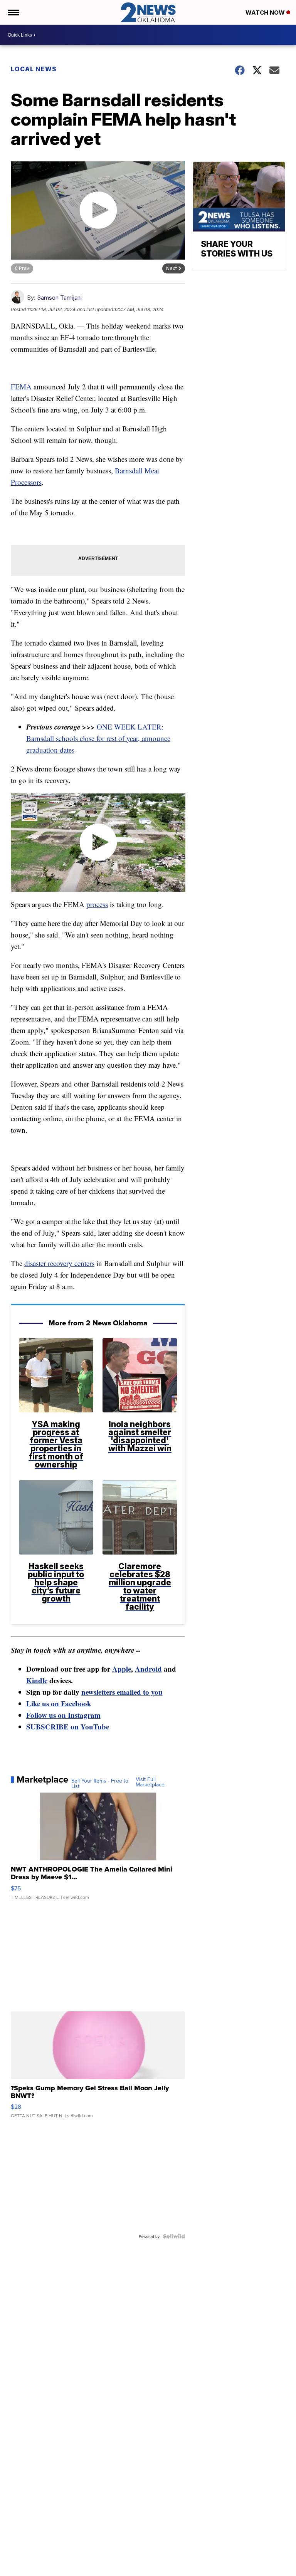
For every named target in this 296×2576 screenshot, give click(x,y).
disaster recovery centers (59, 1263)
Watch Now (266, 13)
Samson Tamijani (59, 298)
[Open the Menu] (13, 12)
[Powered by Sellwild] (174, 2236)
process (97, 904)
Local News (34, 69)
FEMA (21, 387)
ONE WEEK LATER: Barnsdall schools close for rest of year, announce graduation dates (98, 738)
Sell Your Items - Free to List (100, 1783)
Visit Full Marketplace (150, 1782)
